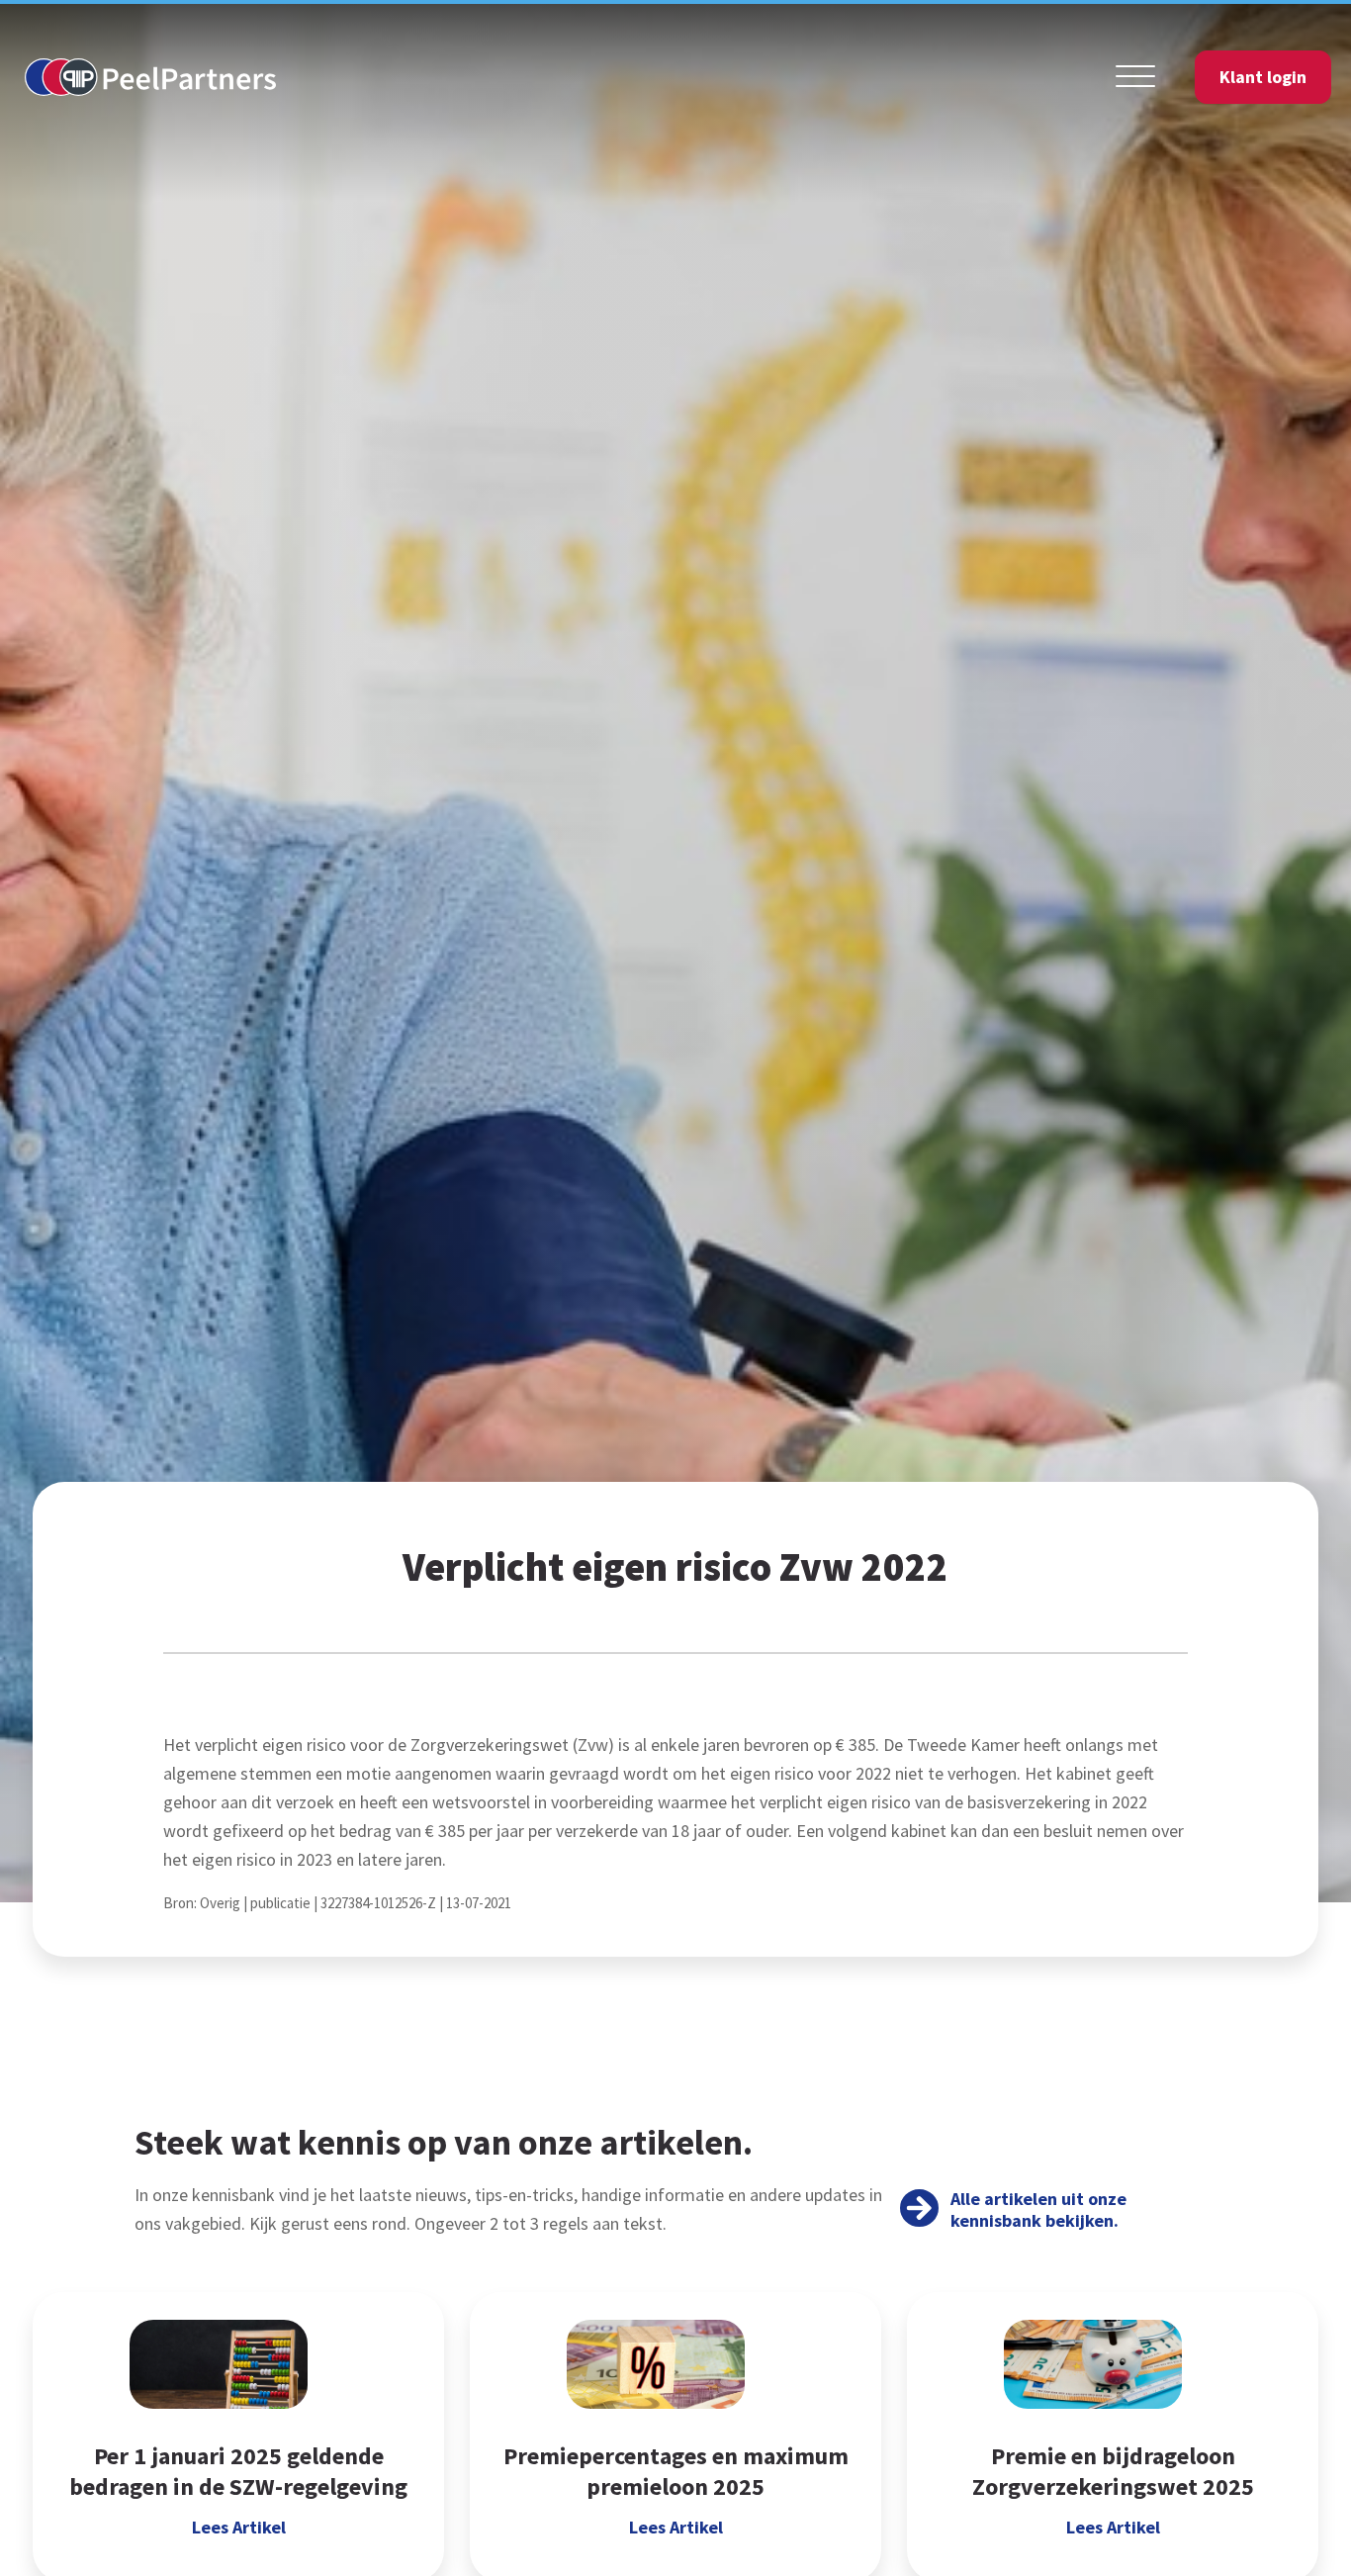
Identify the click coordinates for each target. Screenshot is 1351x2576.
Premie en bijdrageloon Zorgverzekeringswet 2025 (1113, 2471)
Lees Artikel (239, 2528)
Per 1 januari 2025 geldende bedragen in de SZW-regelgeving (238, 2471)
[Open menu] (1135, 77)
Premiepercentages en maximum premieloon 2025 (676, 2471)
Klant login (1263, 77)
